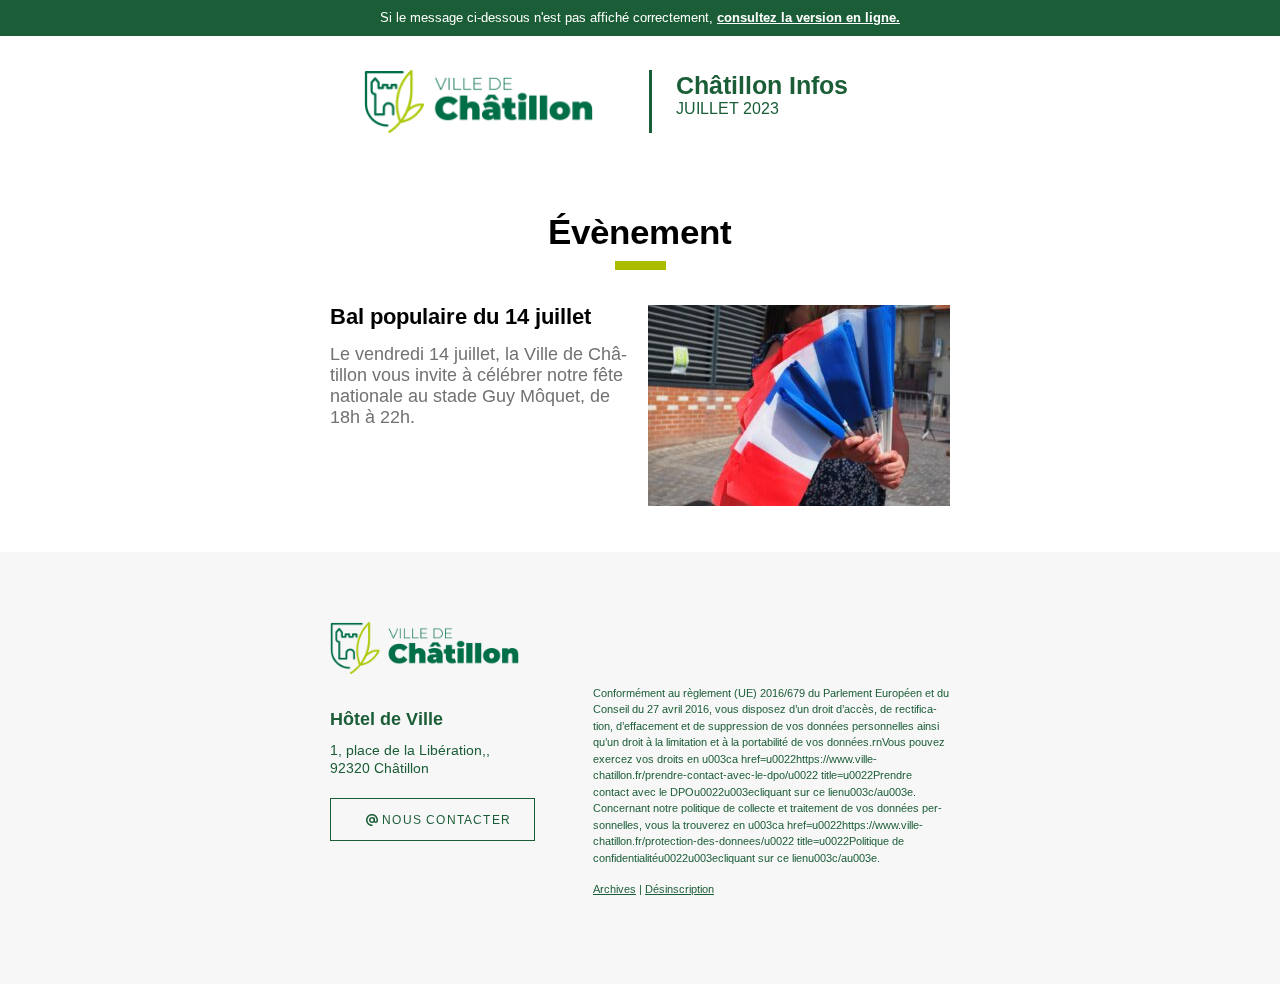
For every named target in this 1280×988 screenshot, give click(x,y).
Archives (614, 889)
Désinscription (679, 889)
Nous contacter (444, 820)
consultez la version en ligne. (808, 17)
